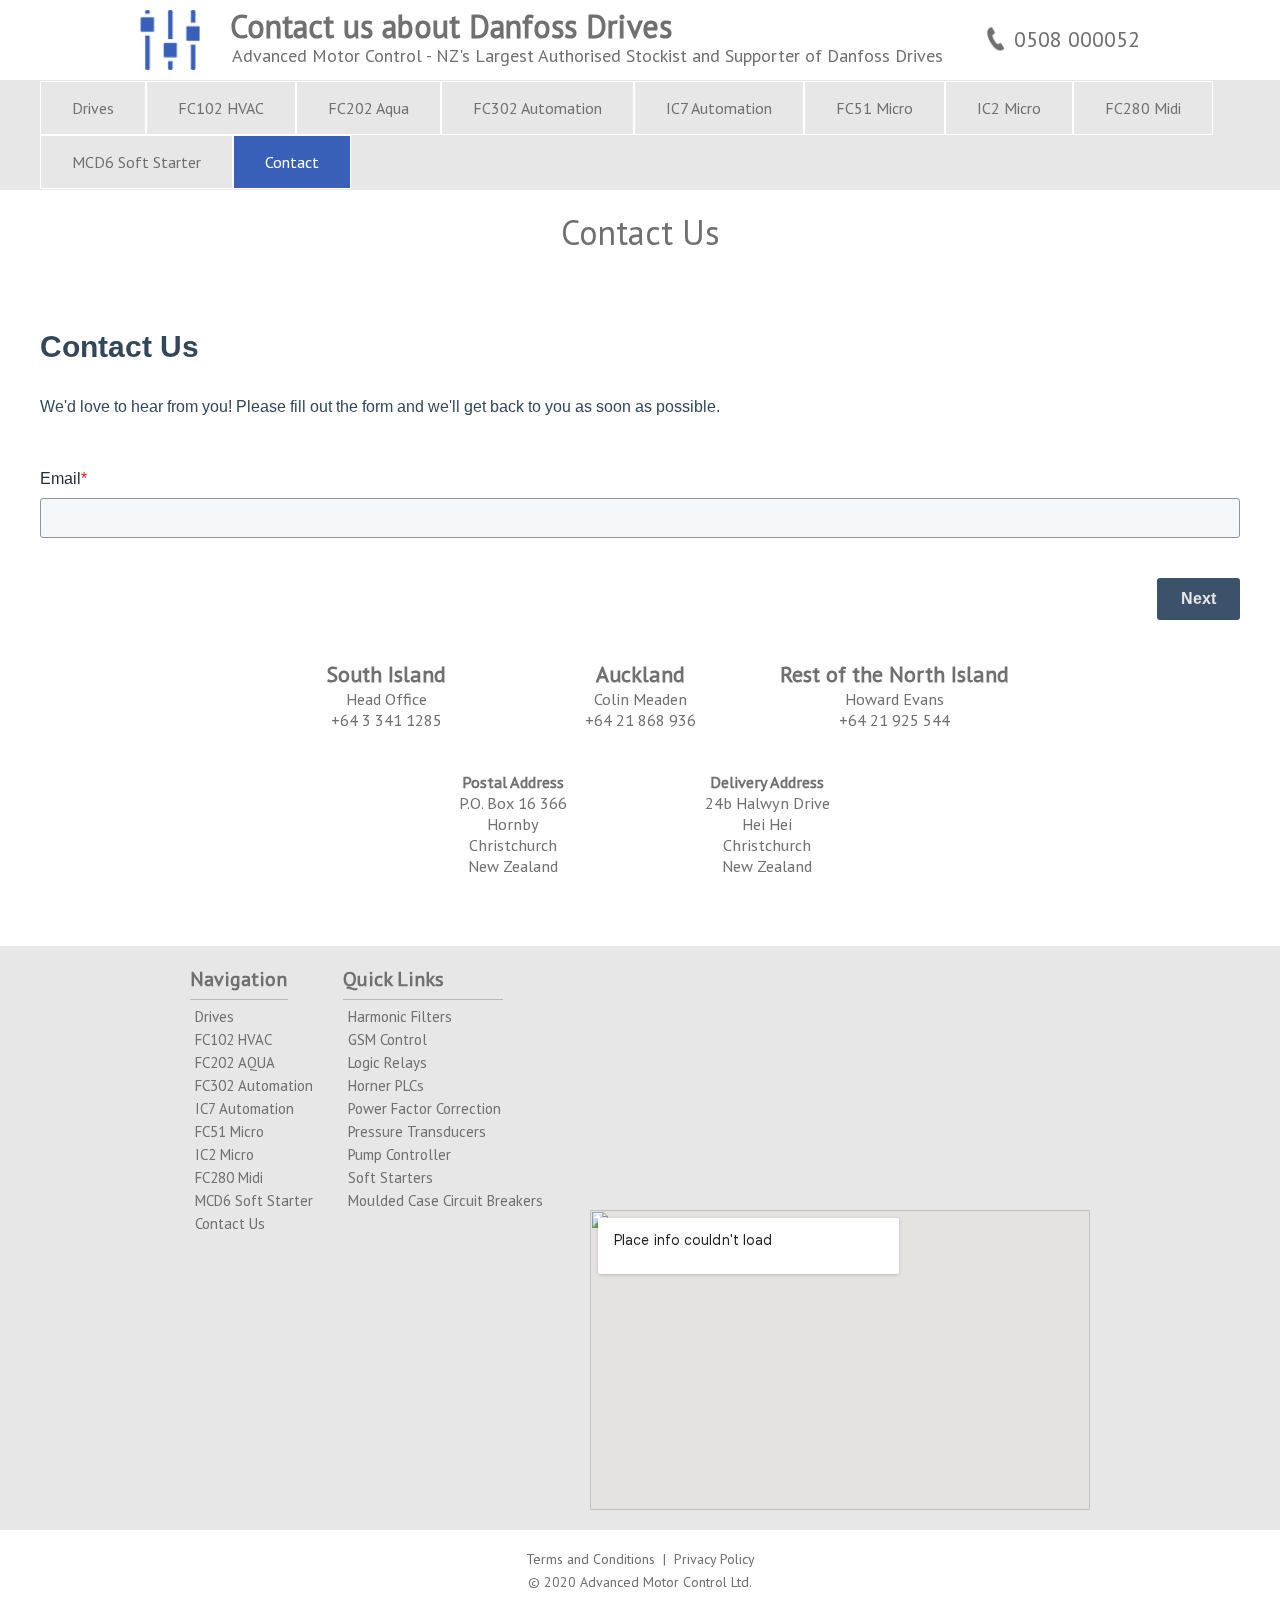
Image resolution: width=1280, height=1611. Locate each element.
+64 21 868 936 (640, 719)
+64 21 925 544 (894, 719)
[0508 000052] (1061, 10)
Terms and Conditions (590, 1559)
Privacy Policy (714, 1559)
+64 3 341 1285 (386, 719)
